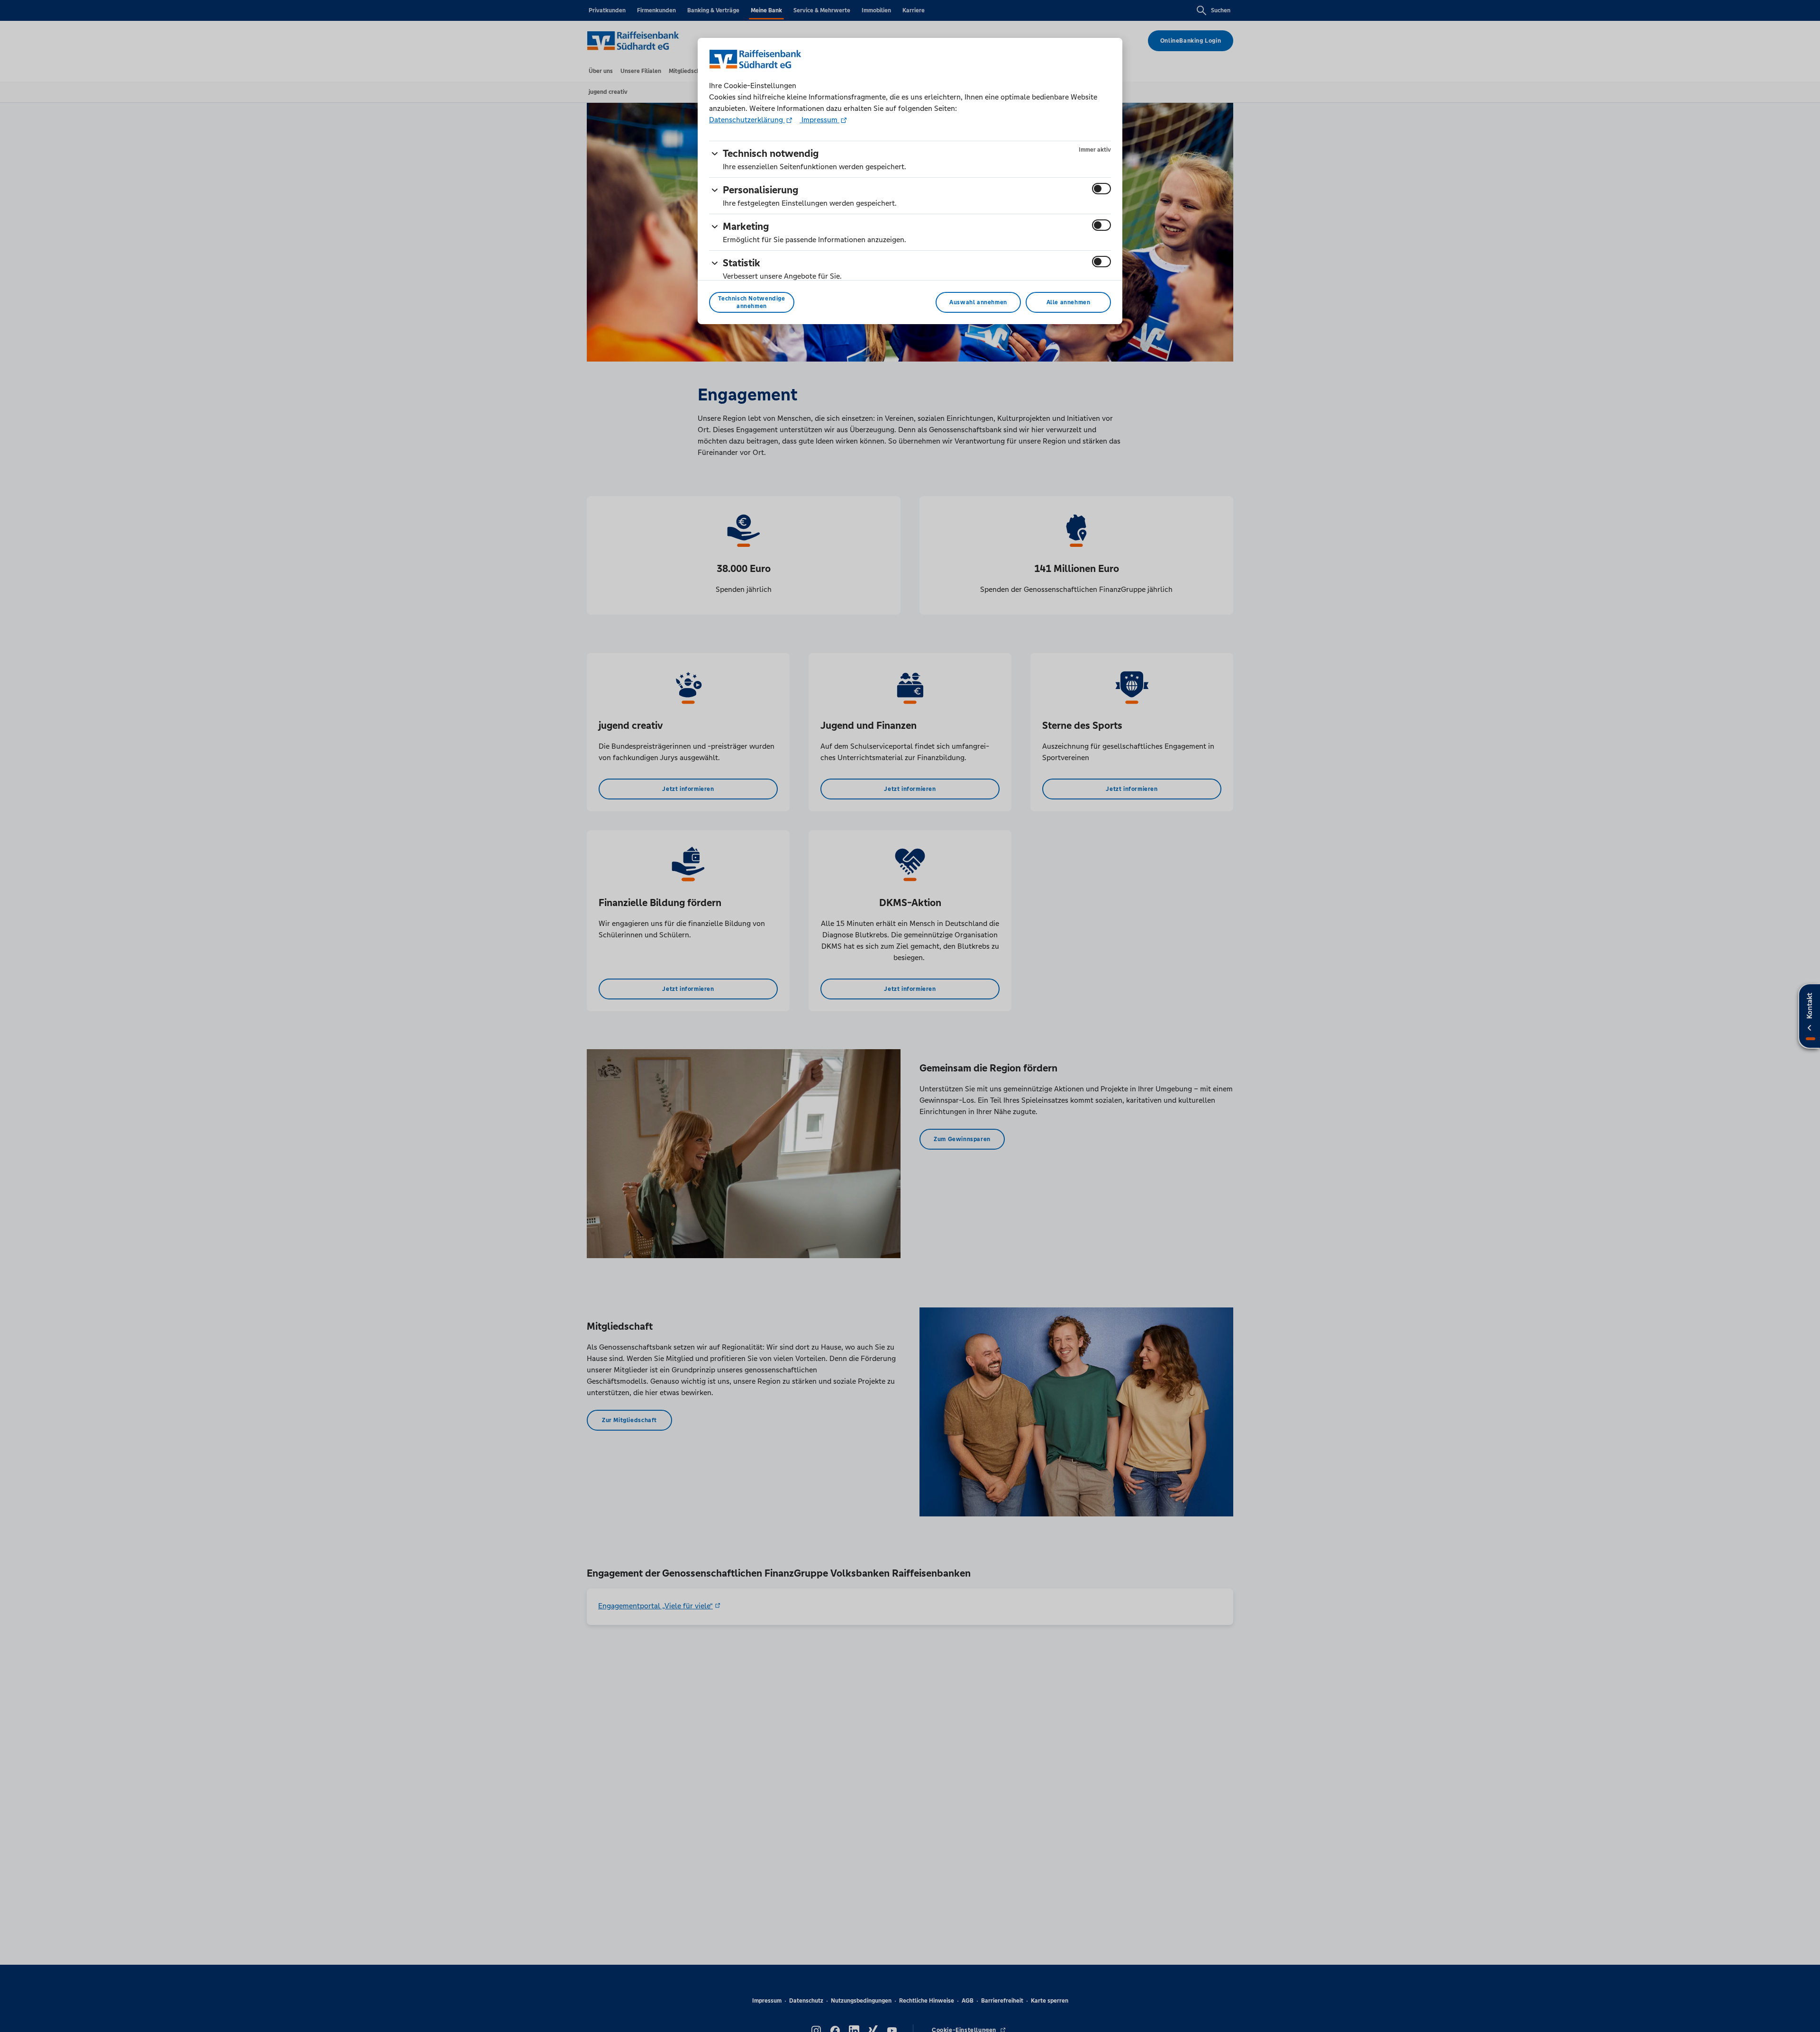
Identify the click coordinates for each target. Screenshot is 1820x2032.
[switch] (1101, 189)
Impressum (819, 120)
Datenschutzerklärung (747, 120)
